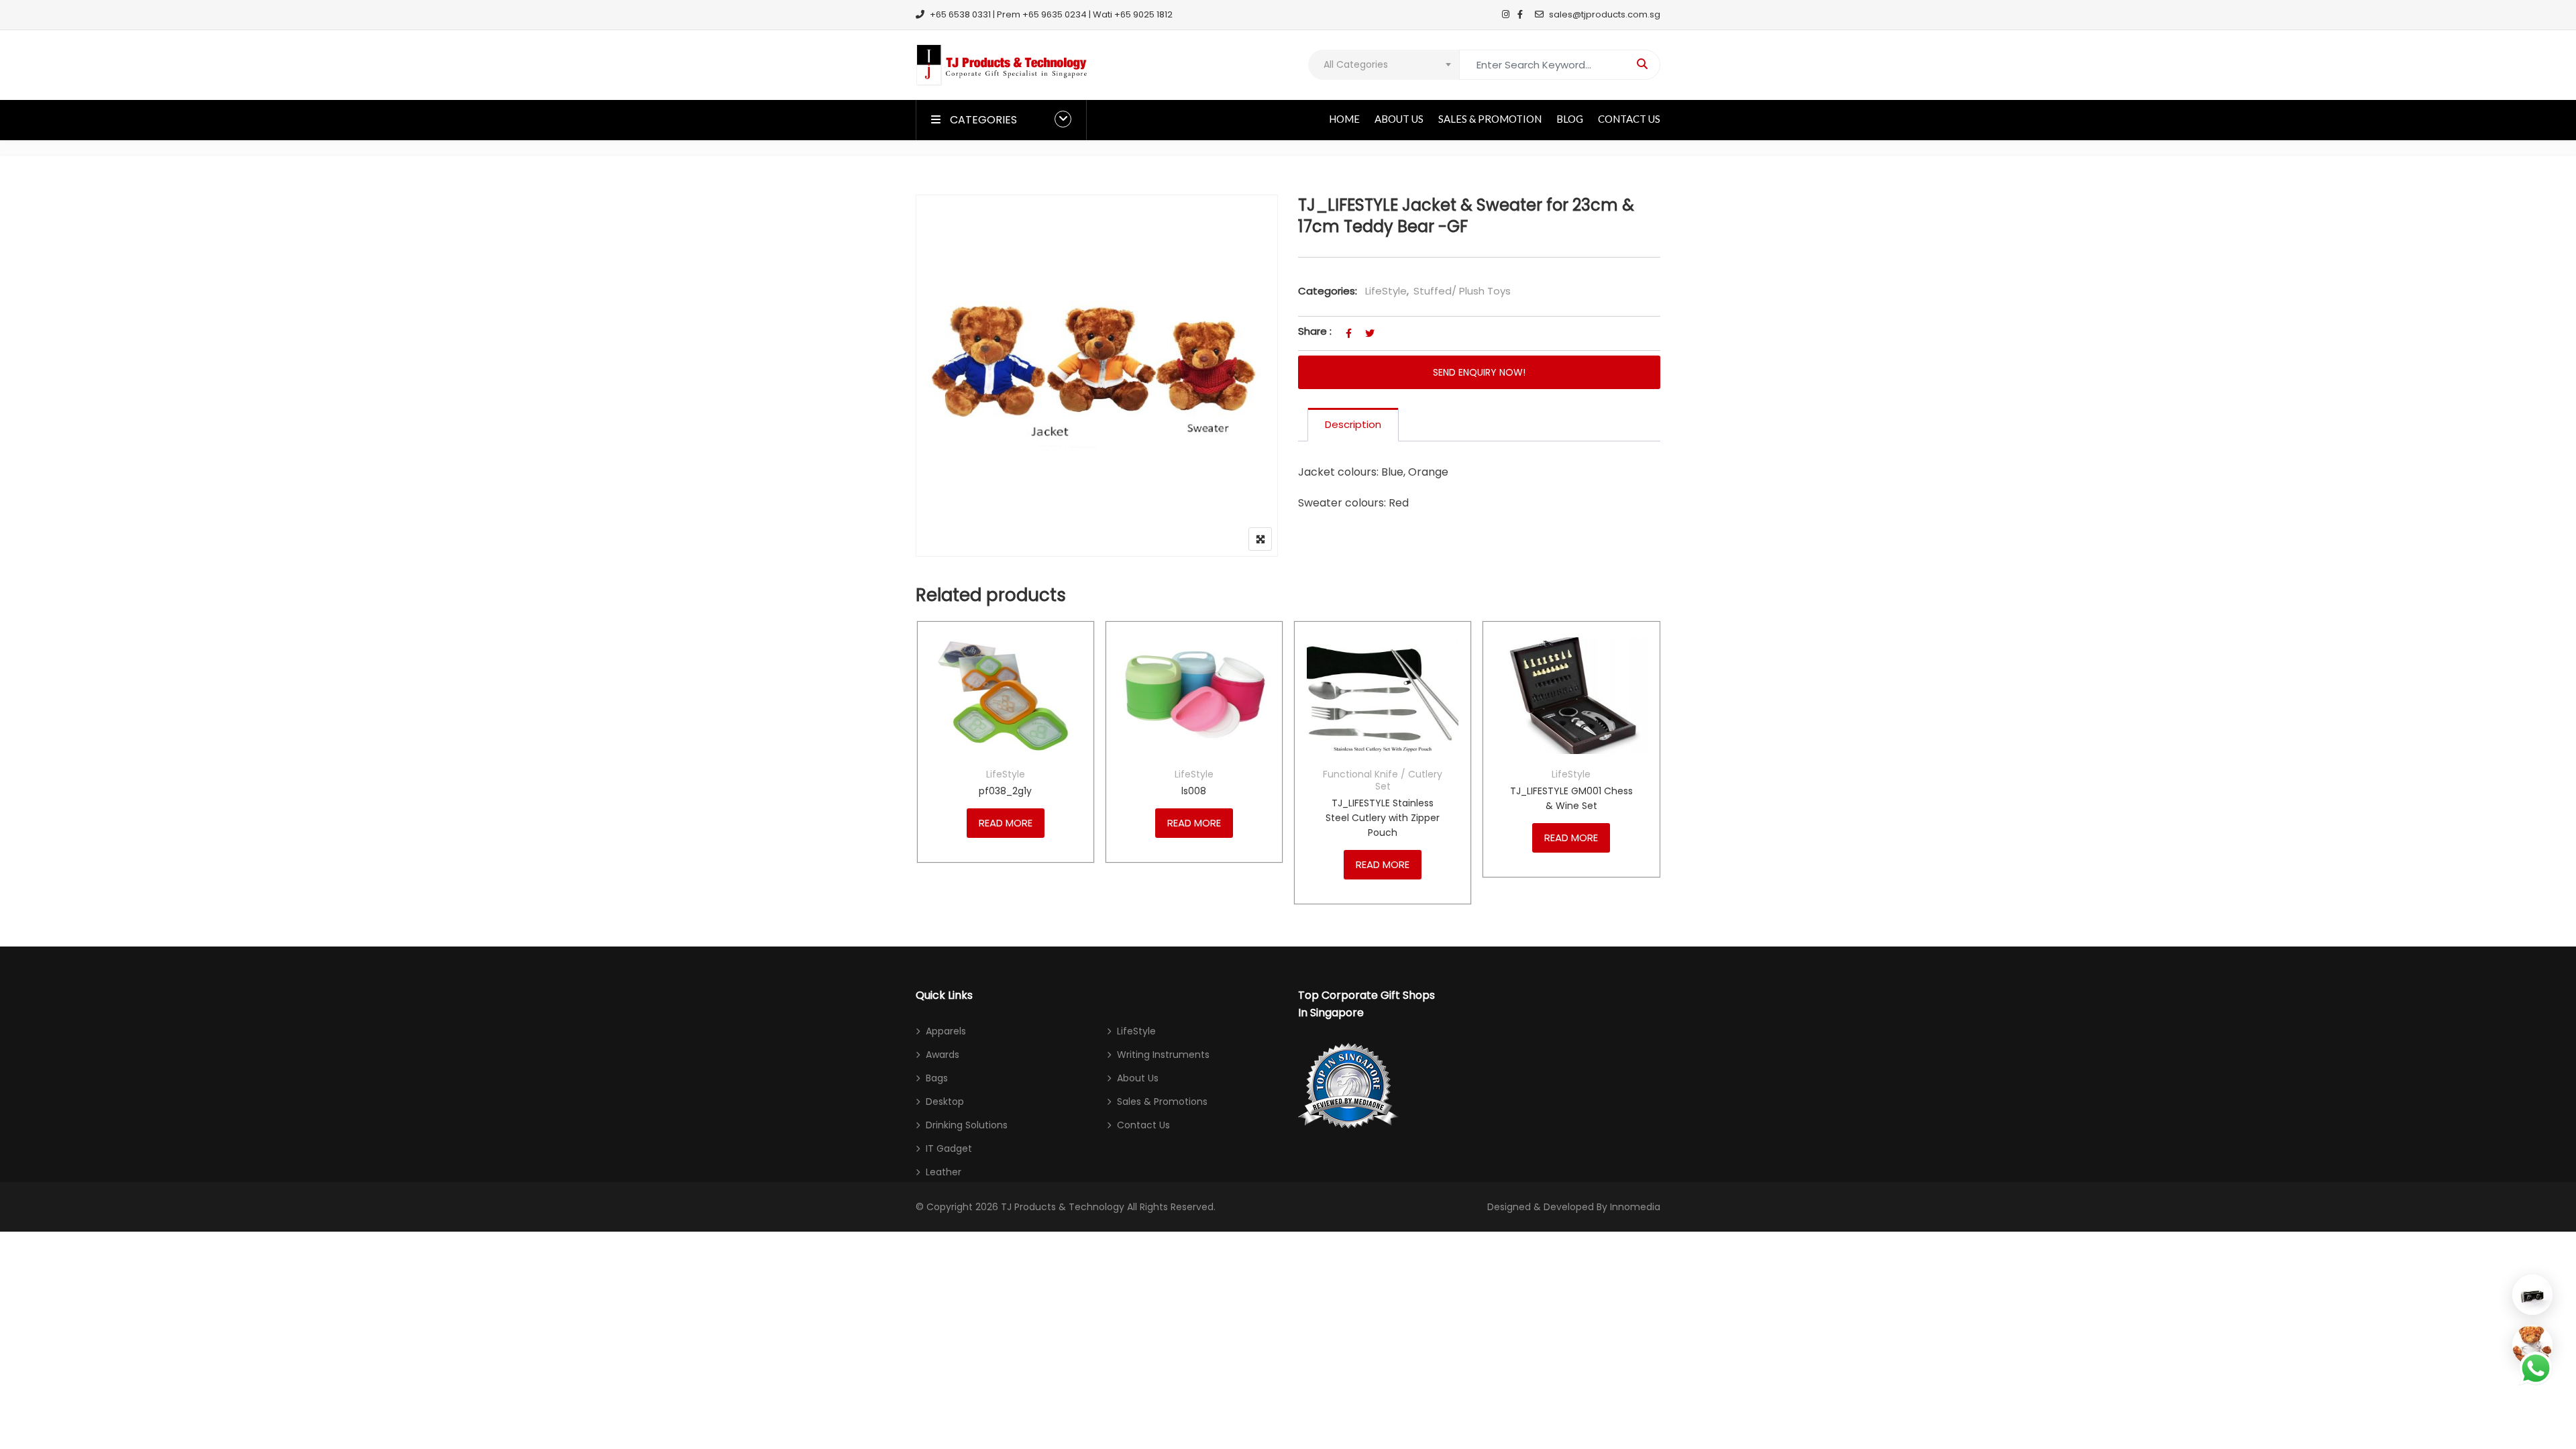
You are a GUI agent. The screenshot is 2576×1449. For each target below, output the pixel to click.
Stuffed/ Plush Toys (1462, 291)
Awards (943, 1055)
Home (1344, 119)
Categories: (1328, 291)
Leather (944, 1172)
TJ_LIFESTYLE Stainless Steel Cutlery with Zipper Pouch (1383, 818)
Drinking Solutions (967, 1125)
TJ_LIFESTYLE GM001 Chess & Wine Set (1571, 798)
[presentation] (925, 776)
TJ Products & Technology (1063, 1207)
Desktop (945, 1102)
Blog (1570, 119)
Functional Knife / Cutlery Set (1383, 780)
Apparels (946, 1031)
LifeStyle (1386, 291)
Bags (937, 1078)
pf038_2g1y (1005, 791)
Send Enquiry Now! (1479, 372)
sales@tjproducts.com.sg (1605, 14)
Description (1353, 424)
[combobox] (1384, 65)
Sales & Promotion (1490, 119)
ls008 (1194, 791)
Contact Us (1629, 119)
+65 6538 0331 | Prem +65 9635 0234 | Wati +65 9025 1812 (1051, 14)
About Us (1399, 119)
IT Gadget (949, 1148)
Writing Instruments (1163, 1055)
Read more (1006, 823)
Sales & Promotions (1162, 1102)
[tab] (1353, 425)
